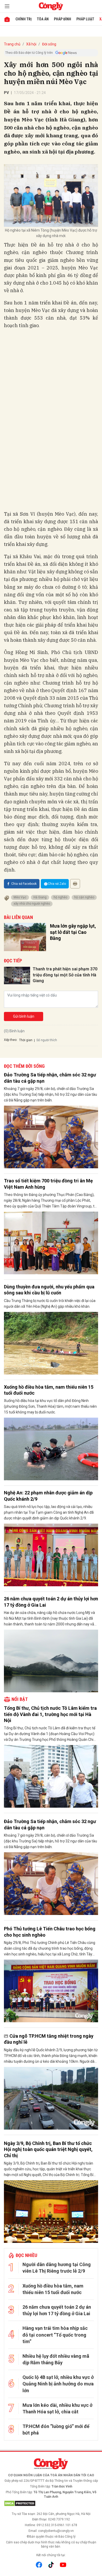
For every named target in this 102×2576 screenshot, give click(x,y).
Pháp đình (63, 19)
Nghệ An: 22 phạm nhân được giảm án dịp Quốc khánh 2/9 (48, 1496)
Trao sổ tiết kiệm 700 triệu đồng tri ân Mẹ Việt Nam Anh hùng (48, 1184)
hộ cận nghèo (84, 897)
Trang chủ (12, 44)
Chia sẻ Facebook (24, 884)
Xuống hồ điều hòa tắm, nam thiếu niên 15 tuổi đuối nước (49, 1390)
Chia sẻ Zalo (57, 884)
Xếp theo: (11, 1040)
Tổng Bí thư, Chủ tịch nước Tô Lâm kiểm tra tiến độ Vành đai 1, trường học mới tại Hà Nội (50, 1714)
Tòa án (43, 19)
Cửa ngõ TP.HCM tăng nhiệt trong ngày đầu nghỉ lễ (49, 2039)
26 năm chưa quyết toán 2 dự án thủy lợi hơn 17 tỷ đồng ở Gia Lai (51, 1602)
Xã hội (31, 44)
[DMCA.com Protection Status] (51, 2503)
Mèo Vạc (20, 897)
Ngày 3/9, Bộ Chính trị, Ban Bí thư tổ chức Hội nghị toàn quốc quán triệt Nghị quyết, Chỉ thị (48, 2149)
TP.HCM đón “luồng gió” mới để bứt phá (56, 2430)
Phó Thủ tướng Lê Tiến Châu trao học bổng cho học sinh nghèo (50, 1932)
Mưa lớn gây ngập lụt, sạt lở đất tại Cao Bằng (73, 932)
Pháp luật (85, 19)
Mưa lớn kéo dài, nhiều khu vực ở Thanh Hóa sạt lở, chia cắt (57, 2408)
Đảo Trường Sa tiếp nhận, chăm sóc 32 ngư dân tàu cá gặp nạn (50, 1078)
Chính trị (24, 19)
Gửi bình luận (24, 1016)
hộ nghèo (60, 897)
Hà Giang (40, 897)
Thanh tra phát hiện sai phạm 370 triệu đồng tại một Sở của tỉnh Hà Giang (65, 975)
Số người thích (47, 1040)
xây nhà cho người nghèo (32, 904)
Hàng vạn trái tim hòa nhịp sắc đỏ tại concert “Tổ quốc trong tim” (55, 2335)
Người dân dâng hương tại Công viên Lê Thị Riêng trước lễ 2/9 (57, 2268)
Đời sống (49, 44)
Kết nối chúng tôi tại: (51, 2555)
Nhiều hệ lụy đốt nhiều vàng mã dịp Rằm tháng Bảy (56, 2359)
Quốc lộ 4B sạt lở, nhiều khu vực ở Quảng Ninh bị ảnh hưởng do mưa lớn (58, 2384)
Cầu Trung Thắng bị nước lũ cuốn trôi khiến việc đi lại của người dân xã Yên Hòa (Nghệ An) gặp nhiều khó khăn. (50, 1304)
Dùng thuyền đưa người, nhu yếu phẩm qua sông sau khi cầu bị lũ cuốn (49, 1290)
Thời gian (26, 1040)
